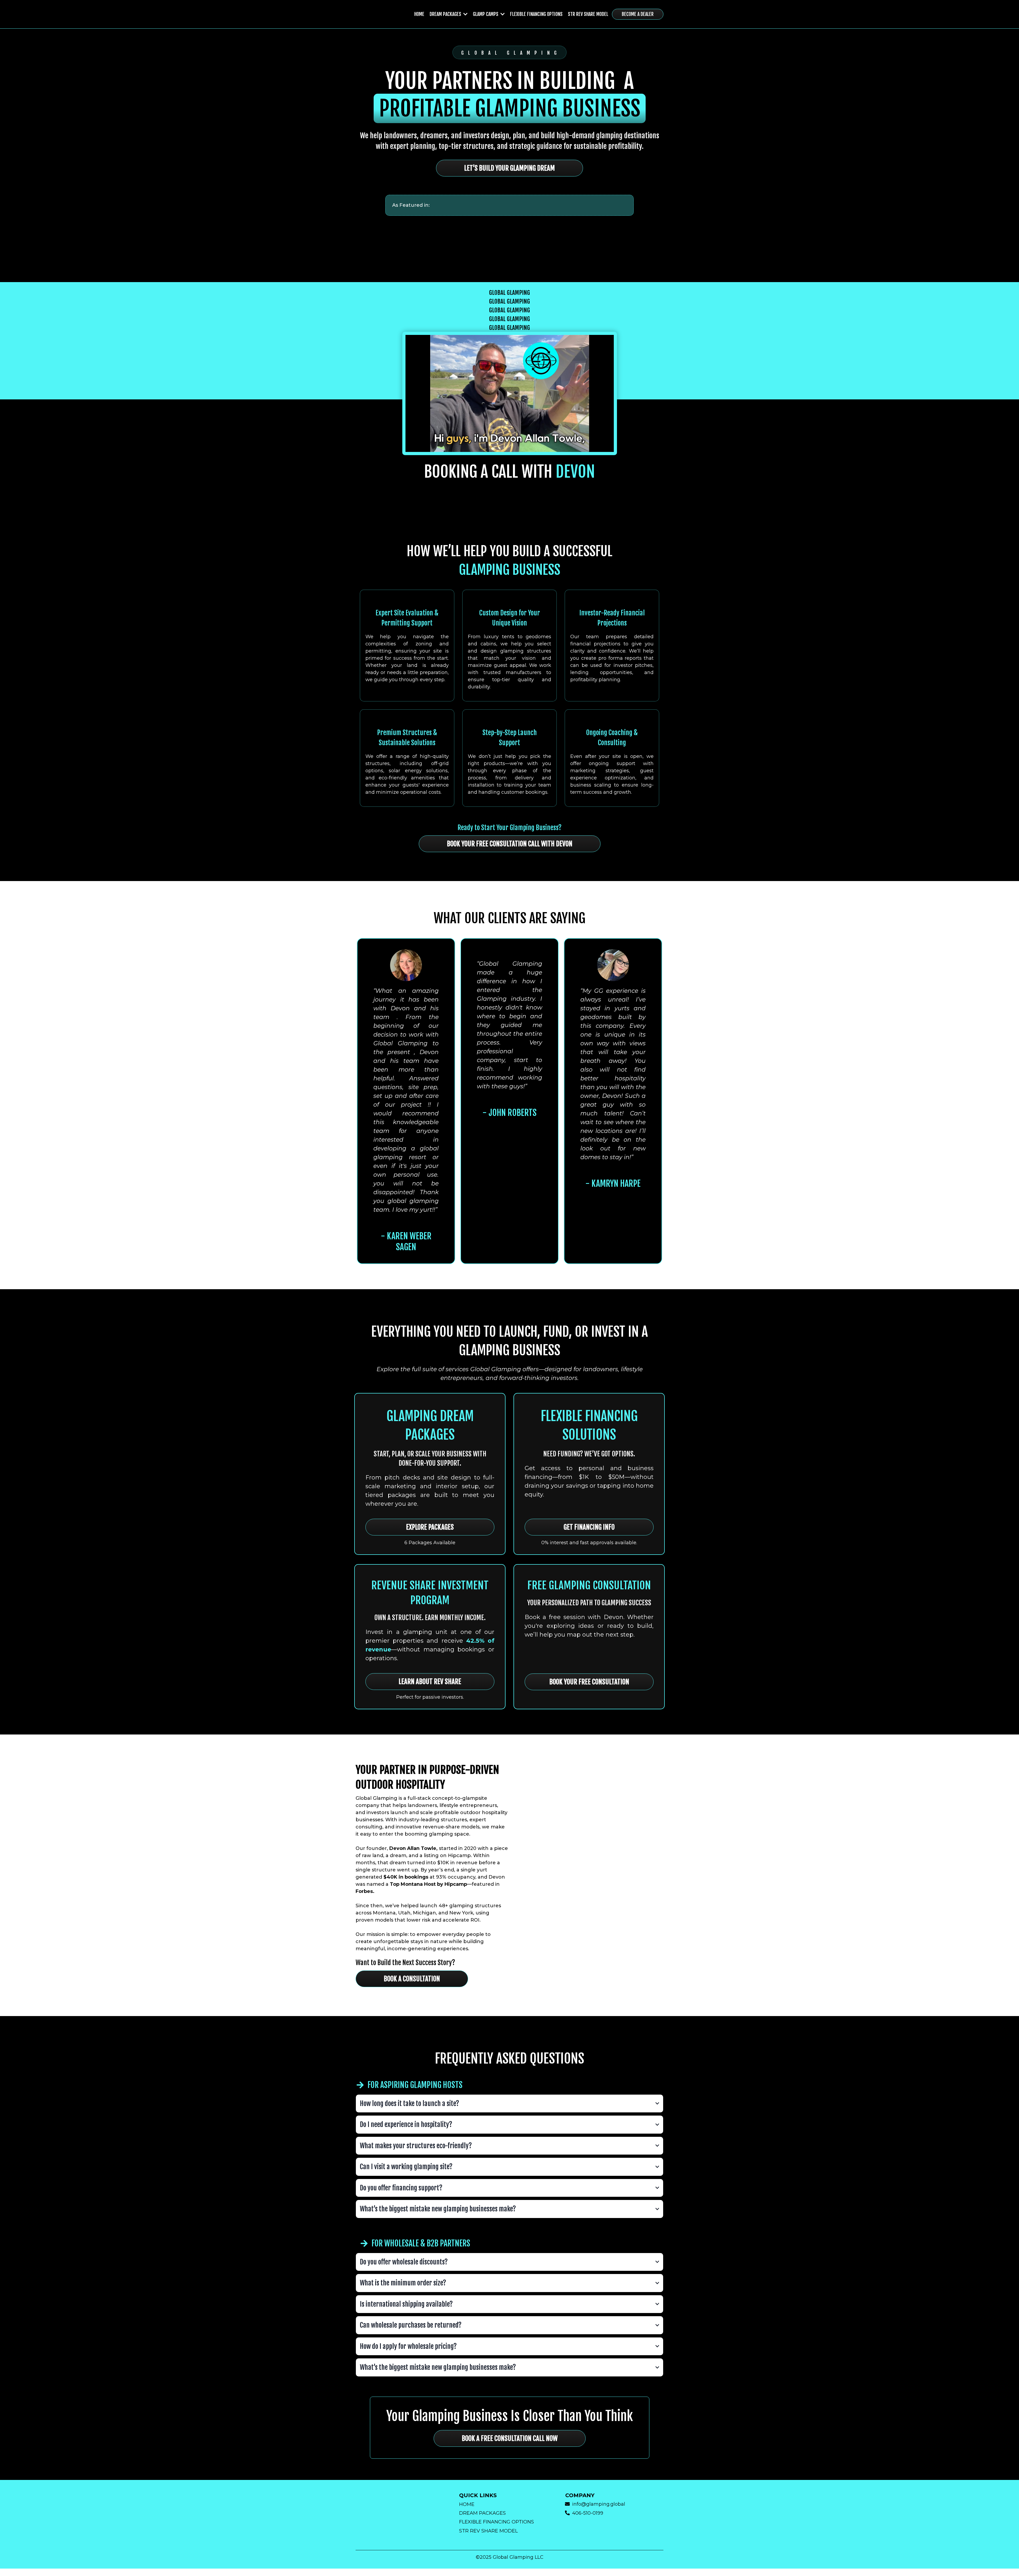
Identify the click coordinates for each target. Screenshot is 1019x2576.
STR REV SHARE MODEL (488, 2531)
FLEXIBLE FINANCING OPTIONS (496, 2522)
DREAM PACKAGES (482, 2513)
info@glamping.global (599, 2504)
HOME (467, 2504)
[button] (465, 14)
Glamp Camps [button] (486, 14)
